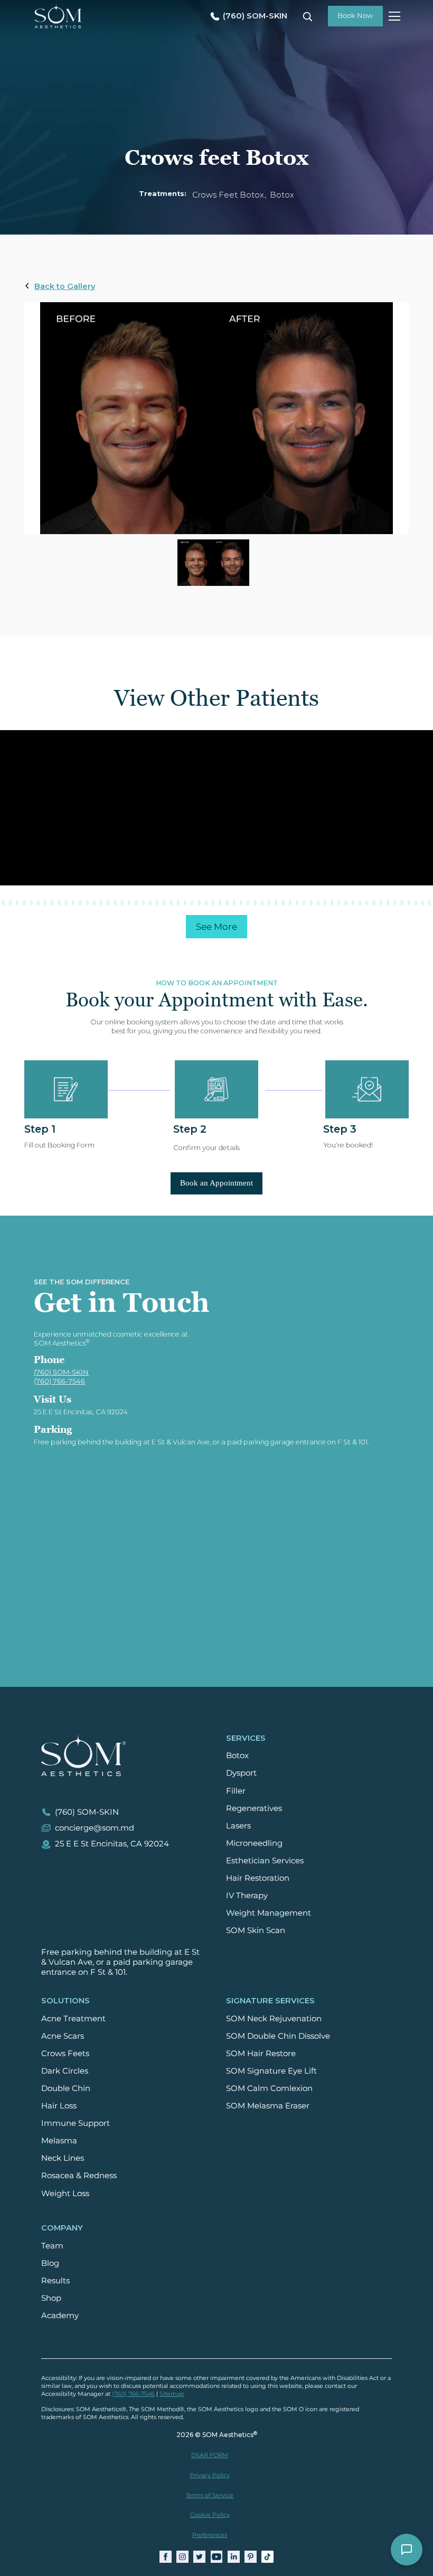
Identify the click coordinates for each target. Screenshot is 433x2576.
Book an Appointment (216, 1183)
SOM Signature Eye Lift (271, 2071)
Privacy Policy (210, 2475)
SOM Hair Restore (261, 2054)
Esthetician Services (265, 1861)
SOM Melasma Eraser (268, 2106)
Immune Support (76, 2123)
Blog (50, 2263)
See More (216, 927)
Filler (236, 1791)
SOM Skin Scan (256, 1930)
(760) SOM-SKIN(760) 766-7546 (61, 1377)
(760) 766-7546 (133, 2394)
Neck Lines (63, 2158)
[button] (393, 16)
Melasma (59, 2141)
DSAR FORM (210, 2455)
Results (55, 2281)
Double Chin (66, 2088)
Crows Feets (65, 2054)
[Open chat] (407, 2550)
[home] (58, 16)
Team (52, 2246)
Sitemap (172, 2394)
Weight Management (269, 1913)
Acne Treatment (73, 2019)
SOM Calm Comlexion (269, 2088)
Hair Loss (59, 2106)
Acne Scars (63, 2036)
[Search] (307, 16)
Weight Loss (65, 2194)
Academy (60, 2316)
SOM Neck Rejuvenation (274, 2019)
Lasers (238, 1826)
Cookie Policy (210, 2515)
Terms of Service (210, 2495)
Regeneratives (254, 1808)
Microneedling (254, 1843)
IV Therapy (247, 1896)
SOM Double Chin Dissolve (278, 2036)
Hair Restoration (258, 1878)
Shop (51, 2298)
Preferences (210, 2535)
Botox (237, 1756)
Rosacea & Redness (79, 2176)
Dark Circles (65, 2071)
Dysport (241, 1773)
